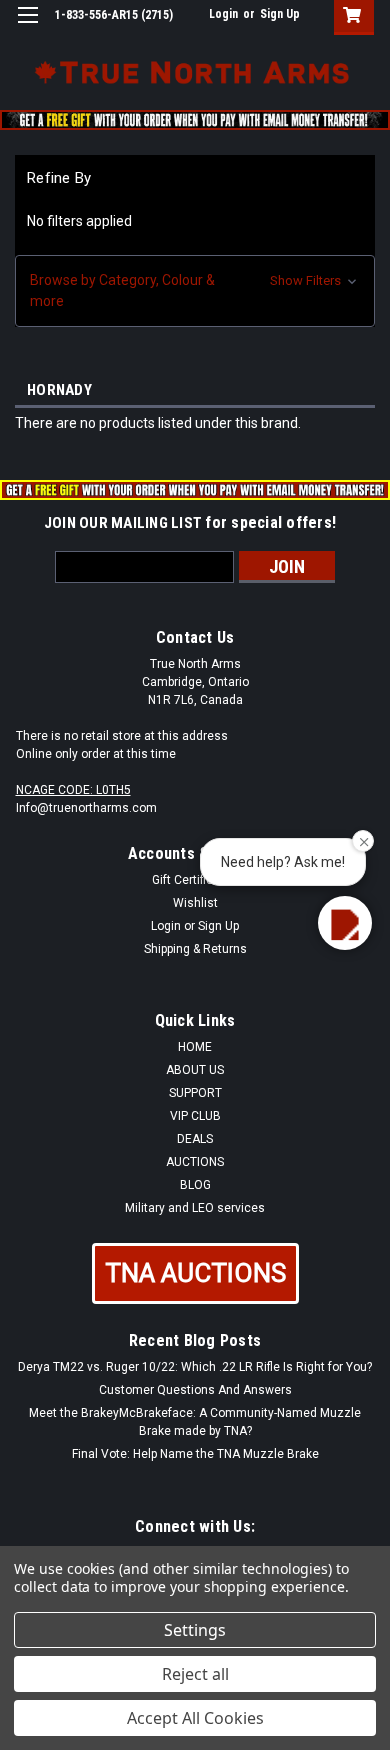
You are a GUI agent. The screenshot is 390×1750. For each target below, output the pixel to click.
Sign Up (280, 14)
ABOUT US (195, 1070)
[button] (195, 291)
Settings (195, 1630)
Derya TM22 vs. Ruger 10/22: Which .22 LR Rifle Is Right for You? (195, 1367)
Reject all (195, 1674)
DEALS (195, 1139)
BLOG (195, 1185)
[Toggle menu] (27, 27)
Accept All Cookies (195, 1718)
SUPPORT (195, 1093)
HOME (195, 1047)
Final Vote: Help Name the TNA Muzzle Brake (195, 1454)
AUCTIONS (195, 1162)
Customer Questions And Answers (195, 1390)
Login (223, 14)
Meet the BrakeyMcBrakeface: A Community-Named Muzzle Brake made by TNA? (195, 1422)
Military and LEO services (195, 1208)
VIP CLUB (195, 1116)
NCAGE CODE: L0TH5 (73, 790)
